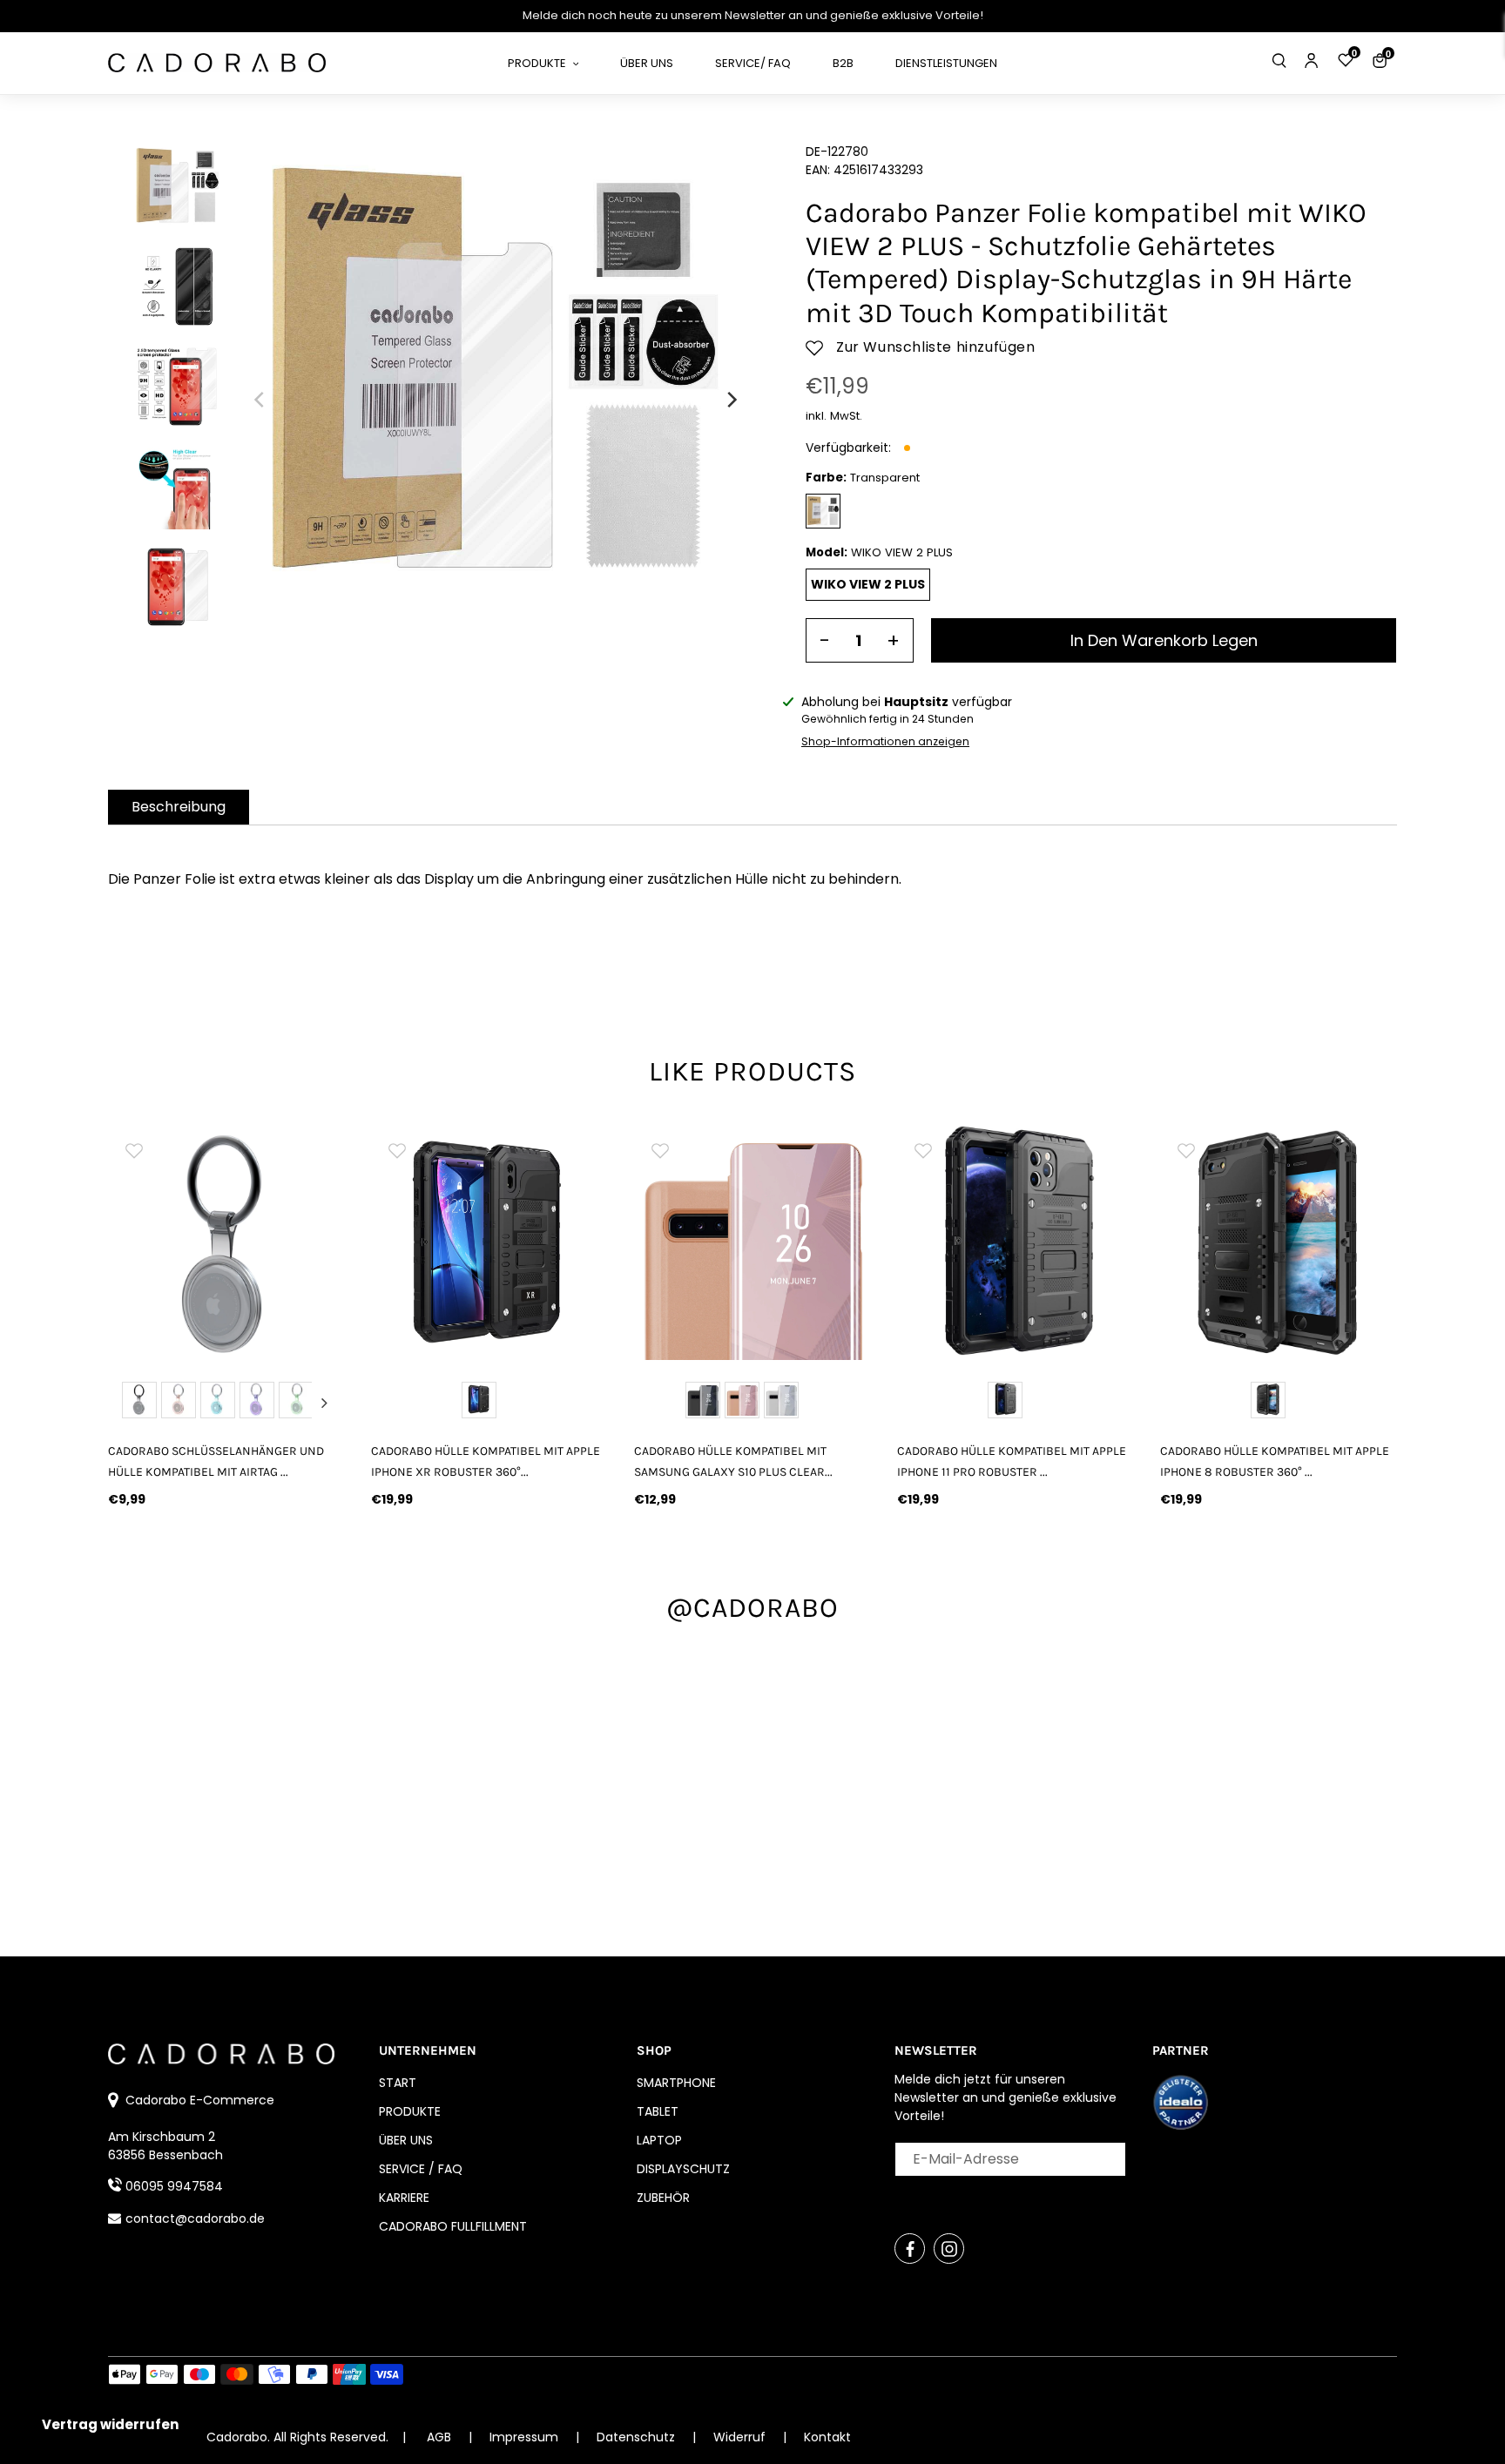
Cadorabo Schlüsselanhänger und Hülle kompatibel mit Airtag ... (216, 1461)
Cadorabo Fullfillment (453, 2226)
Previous (129, 1403)
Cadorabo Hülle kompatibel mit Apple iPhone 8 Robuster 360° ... (1275, 1461)
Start (398, 2083)
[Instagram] (949, 2249)
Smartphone (676, 2083)
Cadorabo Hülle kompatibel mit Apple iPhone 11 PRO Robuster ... (1012, 1461)
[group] (226, 1242)
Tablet (658, 2111)
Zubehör (663, 2198)
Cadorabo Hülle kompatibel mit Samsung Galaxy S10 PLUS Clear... (733, 1461)
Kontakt (827, 2437)
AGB (439, 2437)
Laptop (659, 2140)
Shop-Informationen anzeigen (885, 741)
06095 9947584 (174, 2186)
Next (324, 1403)
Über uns (406, 2140)
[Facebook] (910, 2249)
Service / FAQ (421, 2169)
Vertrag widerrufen (110, 2424)
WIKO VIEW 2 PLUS (868, 584)
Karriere (404, 2198)
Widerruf (741, 2437)
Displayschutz (683, 2169)
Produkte (410, 2111)
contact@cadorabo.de (195, 2218)
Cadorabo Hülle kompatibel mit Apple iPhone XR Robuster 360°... (486, 1461)
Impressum (526, 2437)
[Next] (731, 400)
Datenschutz (638, 2437)
